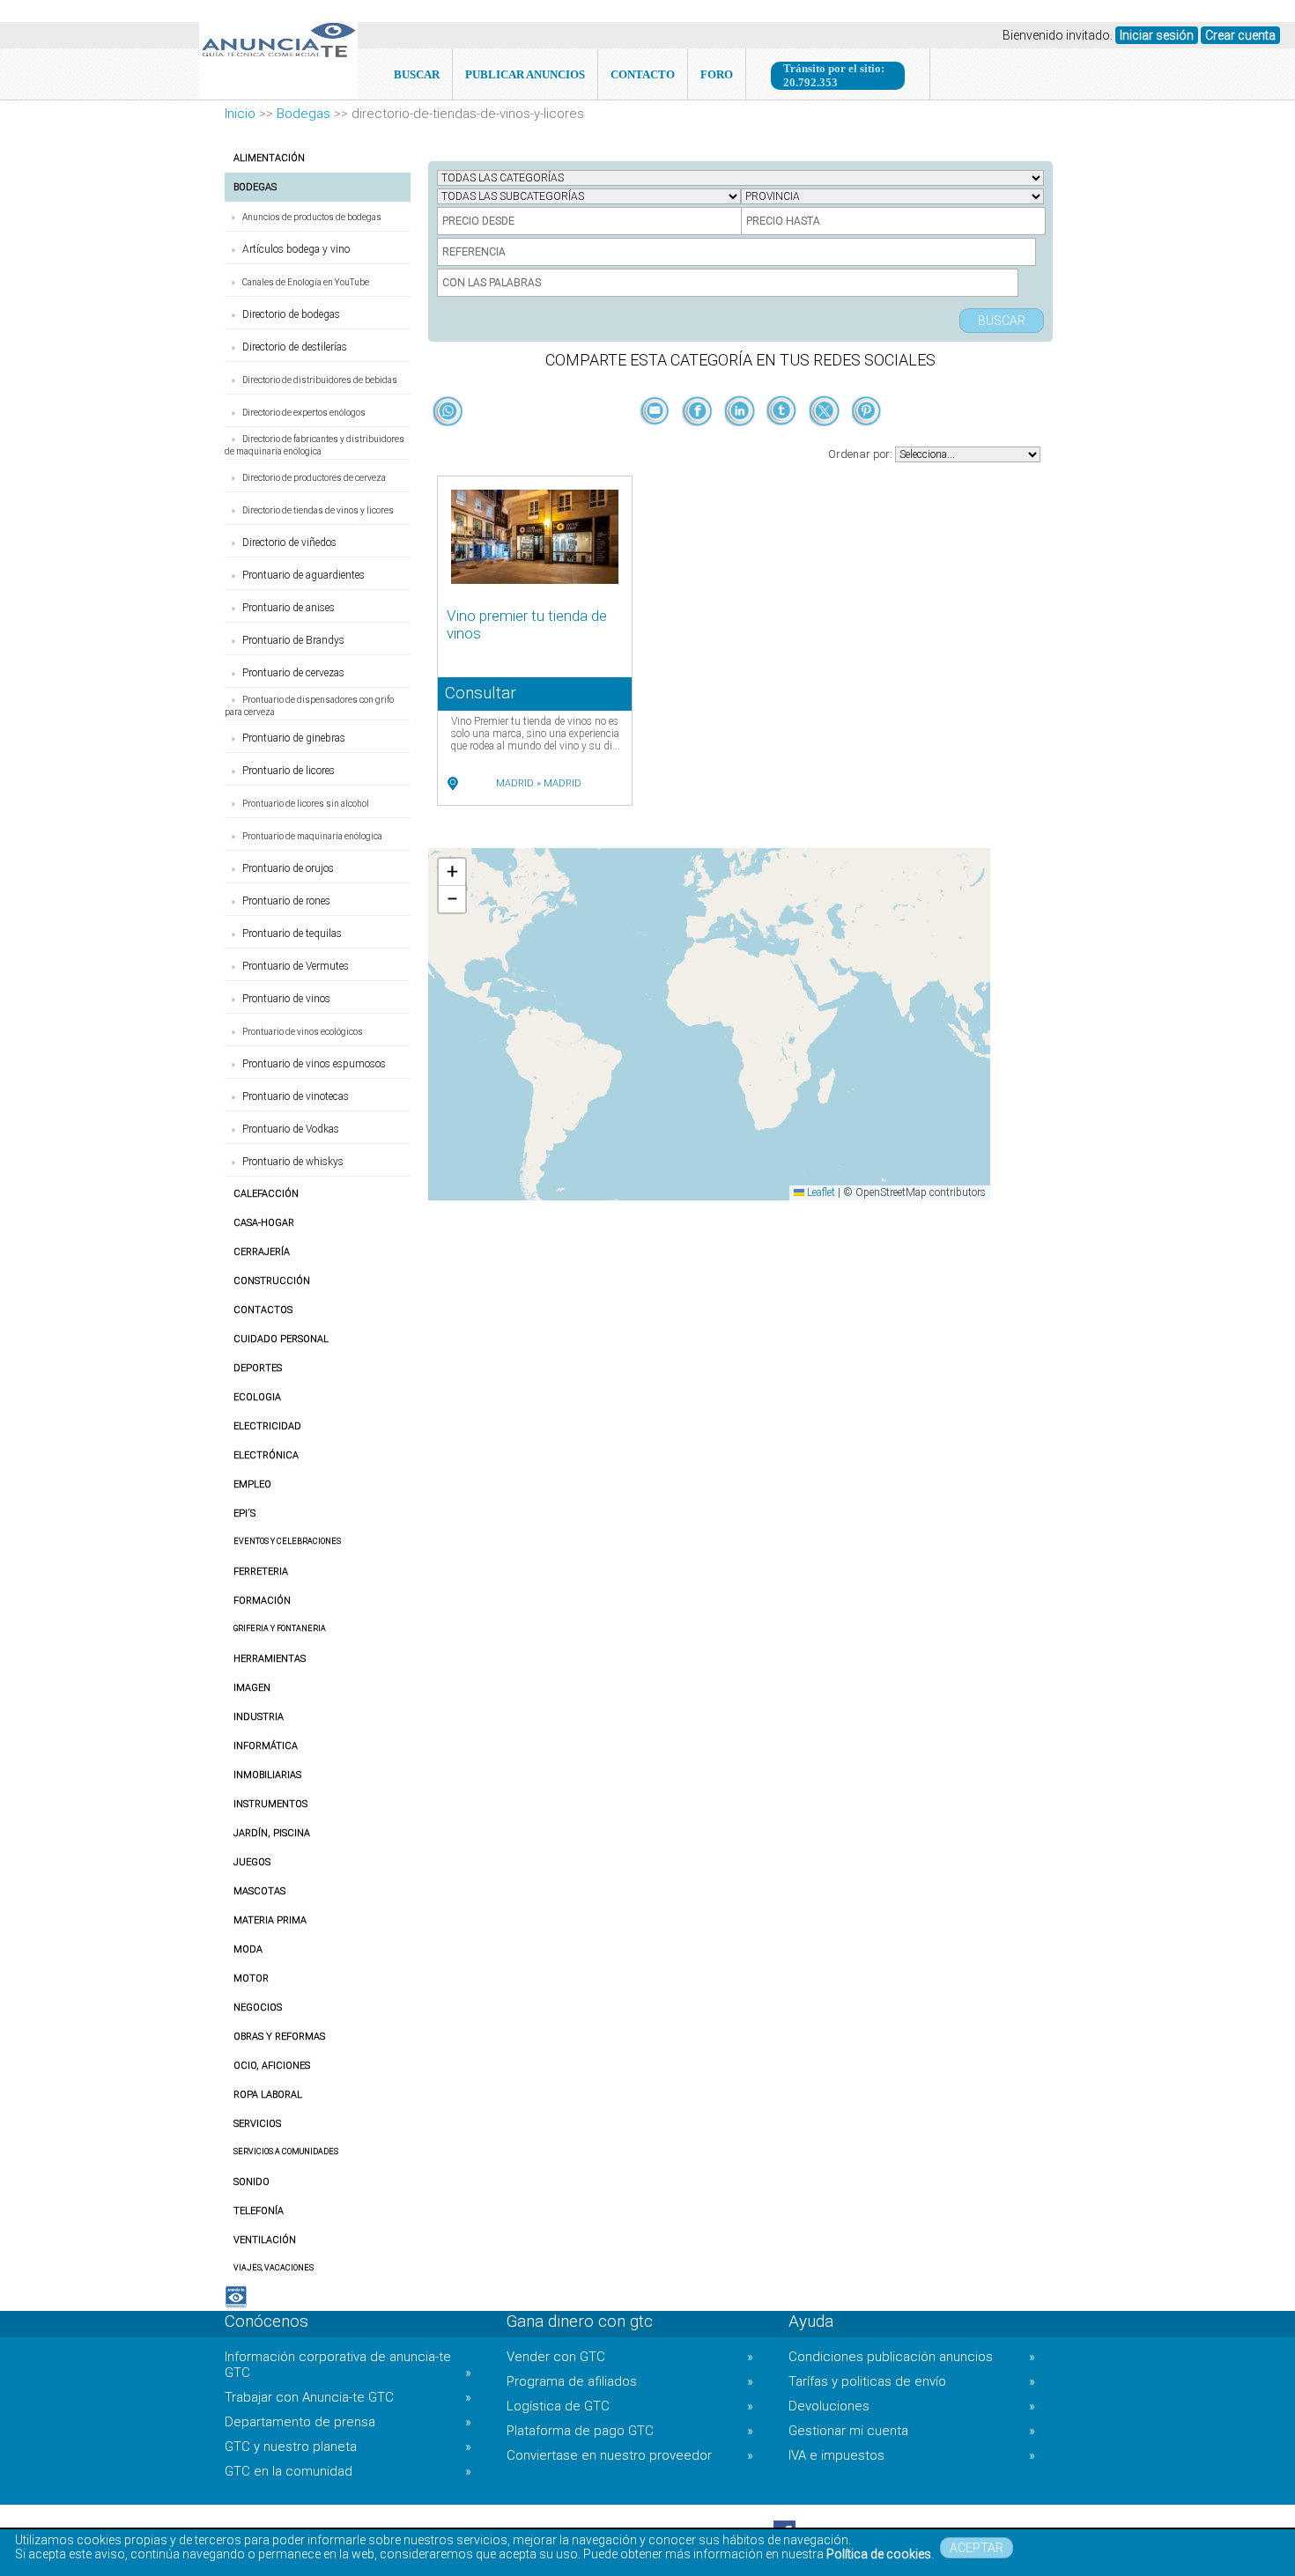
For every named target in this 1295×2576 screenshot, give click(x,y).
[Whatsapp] (448, 412)
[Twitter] (825, 440)
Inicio (240, 114)
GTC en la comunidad (348, 2471)
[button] (452, 872)
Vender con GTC (630, 2357)
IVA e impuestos (912, 2455)
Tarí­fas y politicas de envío (912, 2381)
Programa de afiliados (630, 2381)
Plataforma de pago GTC (630, 2431)
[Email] (656, 440)
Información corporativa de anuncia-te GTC (348, 2365)
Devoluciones (912, 2406)
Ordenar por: (862, 454)
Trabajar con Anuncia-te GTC (348, 2397)
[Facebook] (699, 440)
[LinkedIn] (741, 440)
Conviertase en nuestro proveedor (630, 2455)
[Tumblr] (783, 440)
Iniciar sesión (1157, 35)
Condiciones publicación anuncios (912, 2357)
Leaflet (820, 1192)
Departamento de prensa (348, 2422)
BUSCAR (417, 74)
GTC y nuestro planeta (348, 2447)
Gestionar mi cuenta (912, 2431)
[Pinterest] (866, 440)
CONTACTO (643, 74)
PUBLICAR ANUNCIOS (525, 74)
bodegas (303, 114)
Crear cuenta (1240, 35)
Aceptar (977, 2548)
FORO (717, 74)
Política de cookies (879, 2554)
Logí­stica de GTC (630, 2406)
